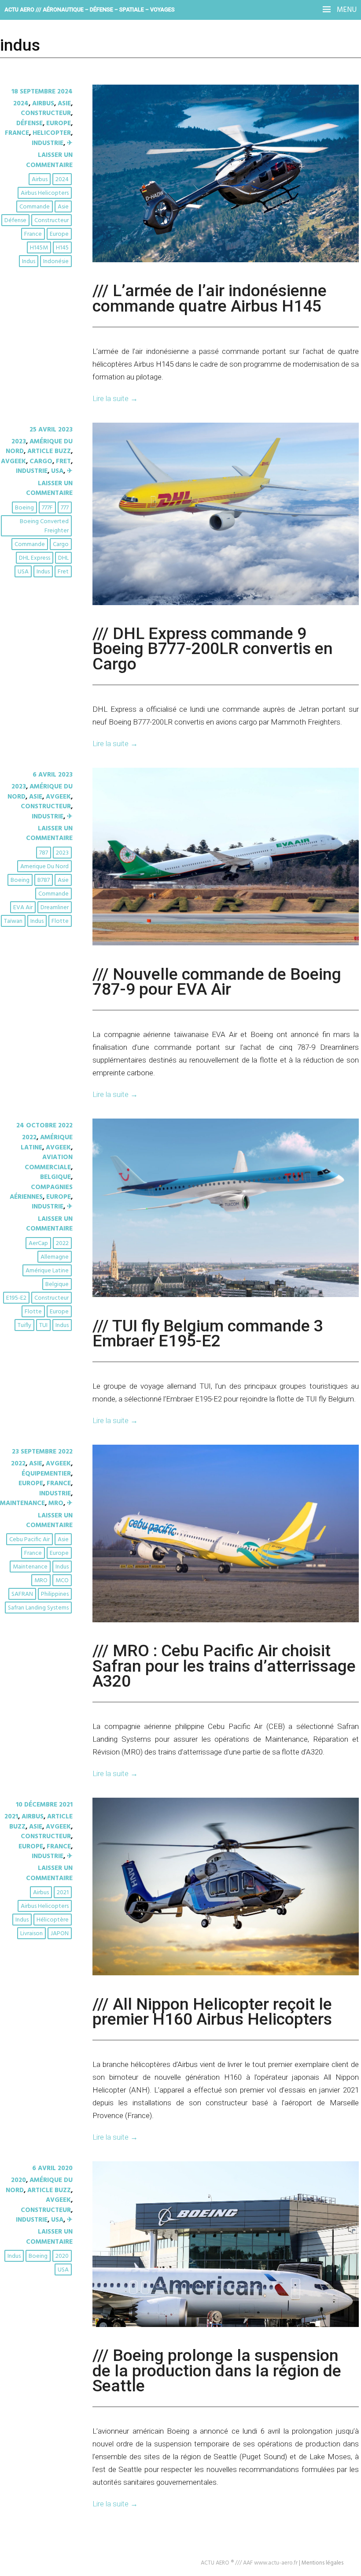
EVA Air (23, 908)
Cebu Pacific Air (29, 1540)
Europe (59, 123)
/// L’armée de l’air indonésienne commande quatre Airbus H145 (210, 298)
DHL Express (35, 558)
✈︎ (70, 143)
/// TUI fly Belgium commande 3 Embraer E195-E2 (208, 1333)
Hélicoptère (53, 1920)
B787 (44, 880)
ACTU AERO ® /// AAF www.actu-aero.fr (249, 2563)
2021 (11, 1817)
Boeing (24, 508)
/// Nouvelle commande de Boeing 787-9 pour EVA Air (217, 981)
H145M (39, 248)
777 (65, 508)
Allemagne (55, 1257)
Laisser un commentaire (49, 160)
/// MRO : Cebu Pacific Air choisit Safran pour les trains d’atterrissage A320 (224, 1666)
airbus (40, 180)
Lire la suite (115, 398)
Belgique (55, 1177)
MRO (56, 1503)
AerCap (38, 1243)
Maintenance (22, 1503)
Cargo (41, 461)
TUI (43, 1325)
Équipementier (46, 1474)
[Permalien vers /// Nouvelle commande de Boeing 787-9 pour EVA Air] (226, 944)
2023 (19, 442)
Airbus (43, 104)
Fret (63, 461)
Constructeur (46, 113)
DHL (63, 558)
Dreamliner (55, 908)
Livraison (31, 1934)
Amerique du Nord (44, 867)
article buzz (49, 451)
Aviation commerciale (49, 1162)
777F (47, 508)
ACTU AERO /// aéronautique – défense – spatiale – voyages (90, 9)
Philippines (55, 1594)
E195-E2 (16, 1298)
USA (57, 471)
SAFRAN (22, 1594)
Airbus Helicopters (45, 193)
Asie (64, 104)
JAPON (60, 1934)
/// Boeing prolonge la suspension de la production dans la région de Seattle (217, 2370)
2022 (29, 1137)
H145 (62, 248)
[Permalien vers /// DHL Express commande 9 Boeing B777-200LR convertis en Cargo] (226, 603)
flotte (60, 921)
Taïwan (13, 921)
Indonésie (56, 262)
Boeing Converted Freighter (44, 526)
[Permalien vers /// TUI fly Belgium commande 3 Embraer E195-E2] (226, 1295)
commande (35, 207)
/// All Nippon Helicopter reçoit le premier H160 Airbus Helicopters (212, 2011)
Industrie (48, 143)
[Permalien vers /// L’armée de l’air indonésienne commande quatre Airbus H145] (226, 260)
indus (29, 262)
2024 (21, 104)
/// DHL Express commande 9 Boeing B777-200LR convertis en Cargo (213, 649)
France (17, 133)
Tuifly (24, 1325)
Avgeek (13, 461)
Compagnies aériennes (41, 1192)
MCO (62, 1581)
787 (44, 853)
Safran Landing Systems (38, 1608)
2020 (18, 2180)
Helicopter (52, 133)
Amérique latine (47, 1271)
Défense (29, 123)
